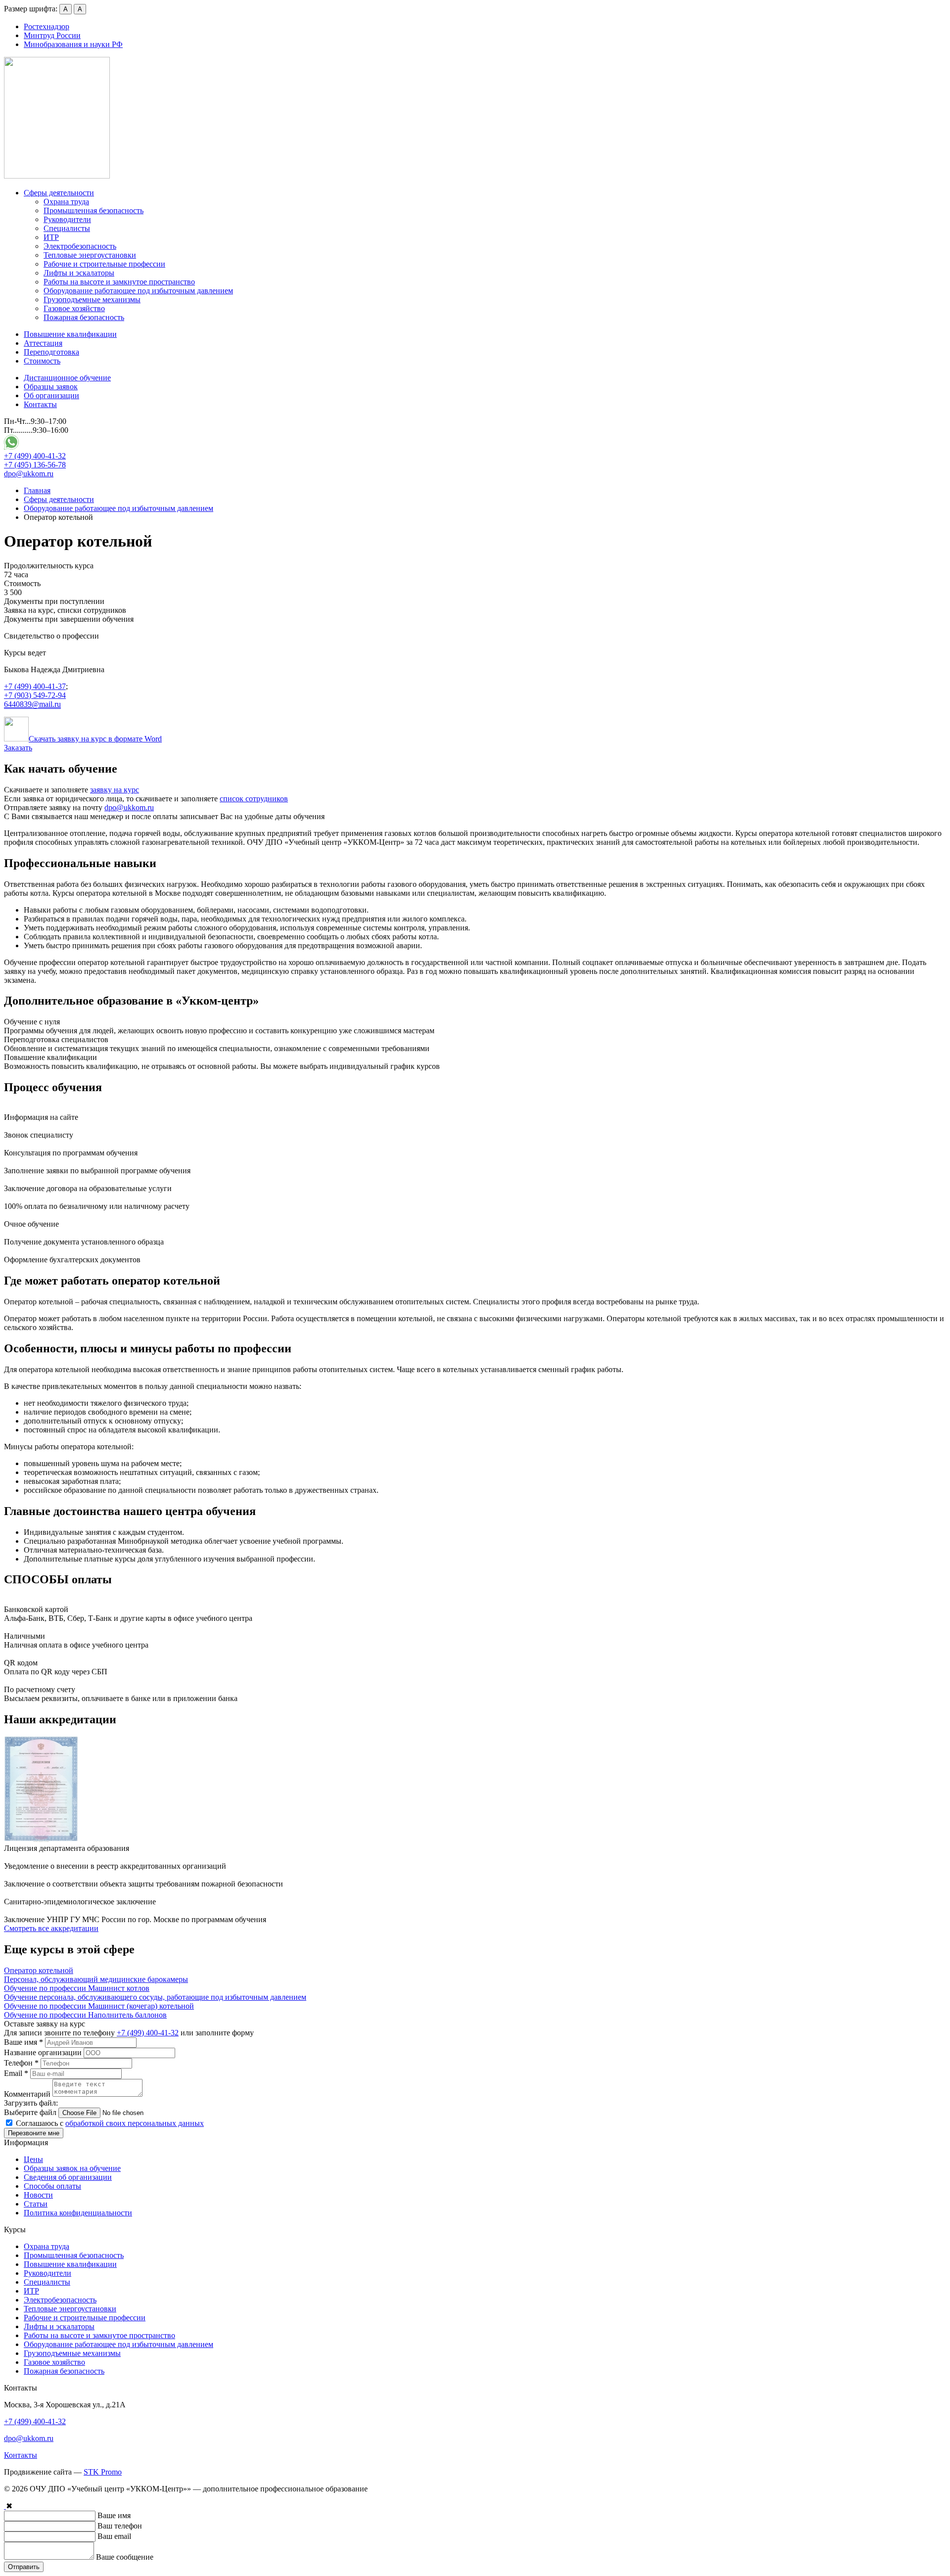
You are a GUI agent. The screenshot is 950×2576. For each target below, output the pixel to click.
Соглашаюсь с (109, 2123)
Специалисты (67, 228)
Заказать (18, 748)
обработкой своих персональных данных (135, 2123)
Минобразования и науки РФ (73, 44)
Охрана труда (66, 202)
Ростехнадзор (47, 26)
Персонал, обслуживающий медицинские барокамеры (96, 1979)
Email (16, 2073)
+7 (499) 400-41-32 (35, 456)
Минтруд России (52, 35)
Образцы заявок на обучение (72, 2168)
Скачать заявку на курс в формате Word (95, 739)
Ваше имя (24, 2042)
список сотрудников (254, 799)
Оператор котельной (39, 1970)
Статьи (36, 2204)
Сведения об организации (68, 2177)
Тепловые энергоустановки (90, 255)
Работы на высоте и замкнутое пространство (119, 282)
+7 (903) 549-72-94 (35, 695)
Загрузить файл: (31, 2103)
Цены (33, 2159)
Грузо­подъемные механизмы (92, 299)
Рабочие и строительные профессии (104, 264)
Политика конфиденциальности (78, 2213)
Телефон (21, 2063)
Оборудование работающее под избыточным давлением (138, 291)
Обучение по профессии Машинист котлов (77, 1988)
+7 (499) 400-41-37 (35, 686)
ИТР (51, 237)
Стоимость (42, 361)
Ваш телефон (120, 2526)
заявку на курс (115, 790)
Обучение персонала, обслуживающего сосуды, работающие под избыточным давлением (155, 1997)
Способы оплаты (52, 2186)
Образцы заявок (51, 387)
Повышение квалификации (70, 334)
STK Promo (103, 2472)
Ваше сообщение (125, 2557)
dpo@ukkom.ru (29, 474)
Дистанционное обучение (67, 378)
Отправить (24, 2567)
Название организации (43, 2052)
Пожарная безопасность (84, 317)
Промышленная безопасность (94, 210)
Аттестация (43, 343)
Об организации (51, 395)
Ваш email (114, 2536)
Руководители (67, 219)
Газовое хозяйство (74, 308)
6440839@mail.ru (32, 704)
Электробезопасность (80, 246)
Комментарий (27, 2094)
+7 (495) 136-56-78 (35, 465)
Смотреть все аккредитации (51, 1928)
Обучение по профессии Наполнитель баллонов (85, 2015)
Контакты (40, 404)
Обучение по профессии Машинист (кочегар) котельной (99, 2006)
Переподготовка (51, 352)
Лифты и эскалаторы (79, 273)
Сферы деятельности (59, 193)
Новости (38, 2195)
